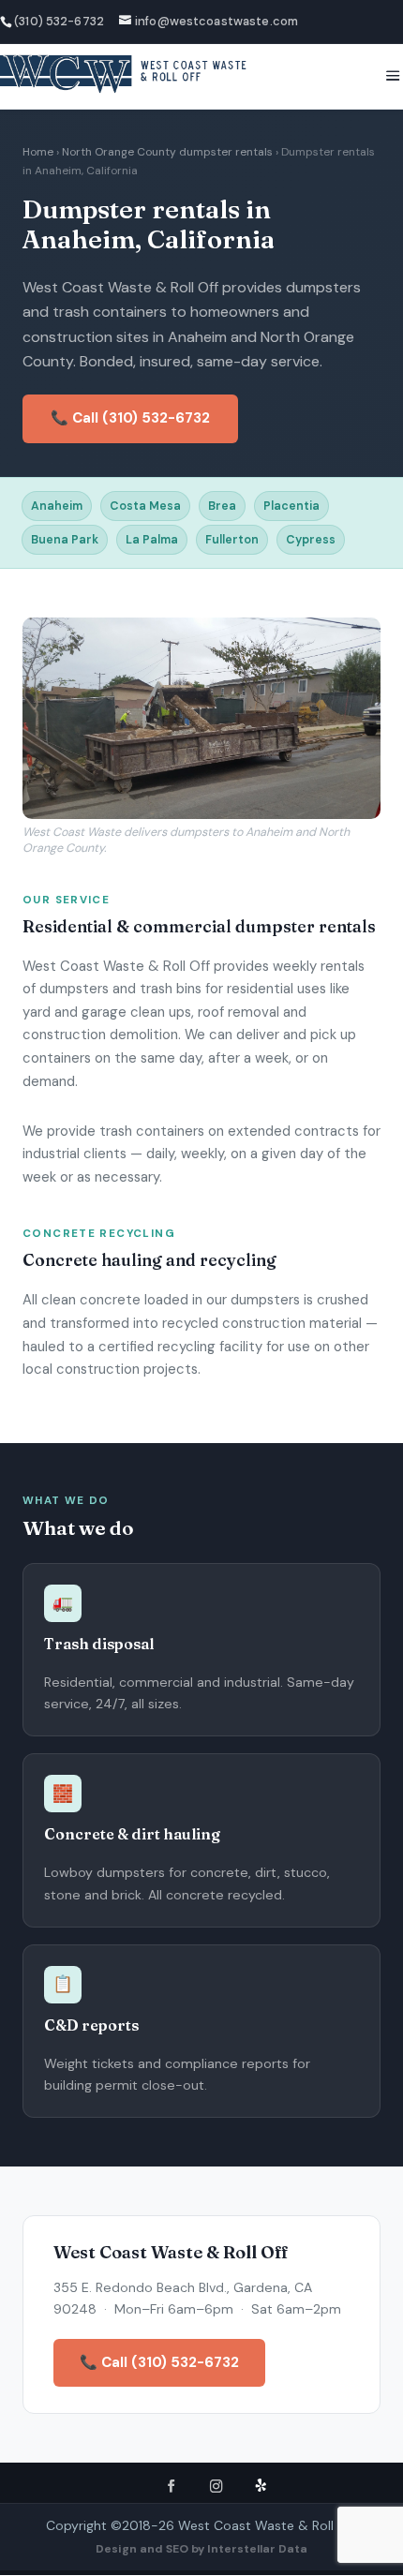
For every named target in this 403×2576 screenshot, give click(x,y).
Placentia (291, 506)
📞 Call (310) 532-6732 (130, 418)
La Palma (152, 540)
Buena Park (65, 540)
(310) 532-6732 (59, 21)
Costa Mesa (145, 506)
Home (38, 152)
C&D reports (91, 2025)
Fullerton (232, 540)
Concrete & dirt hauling (132, 1834)
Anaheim (57, 506)
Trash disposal (99, 1644)
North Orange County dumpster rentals (167, 152)
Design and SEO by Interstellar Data (201, 2549)
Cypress (311, 540)
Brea (222, 506)
